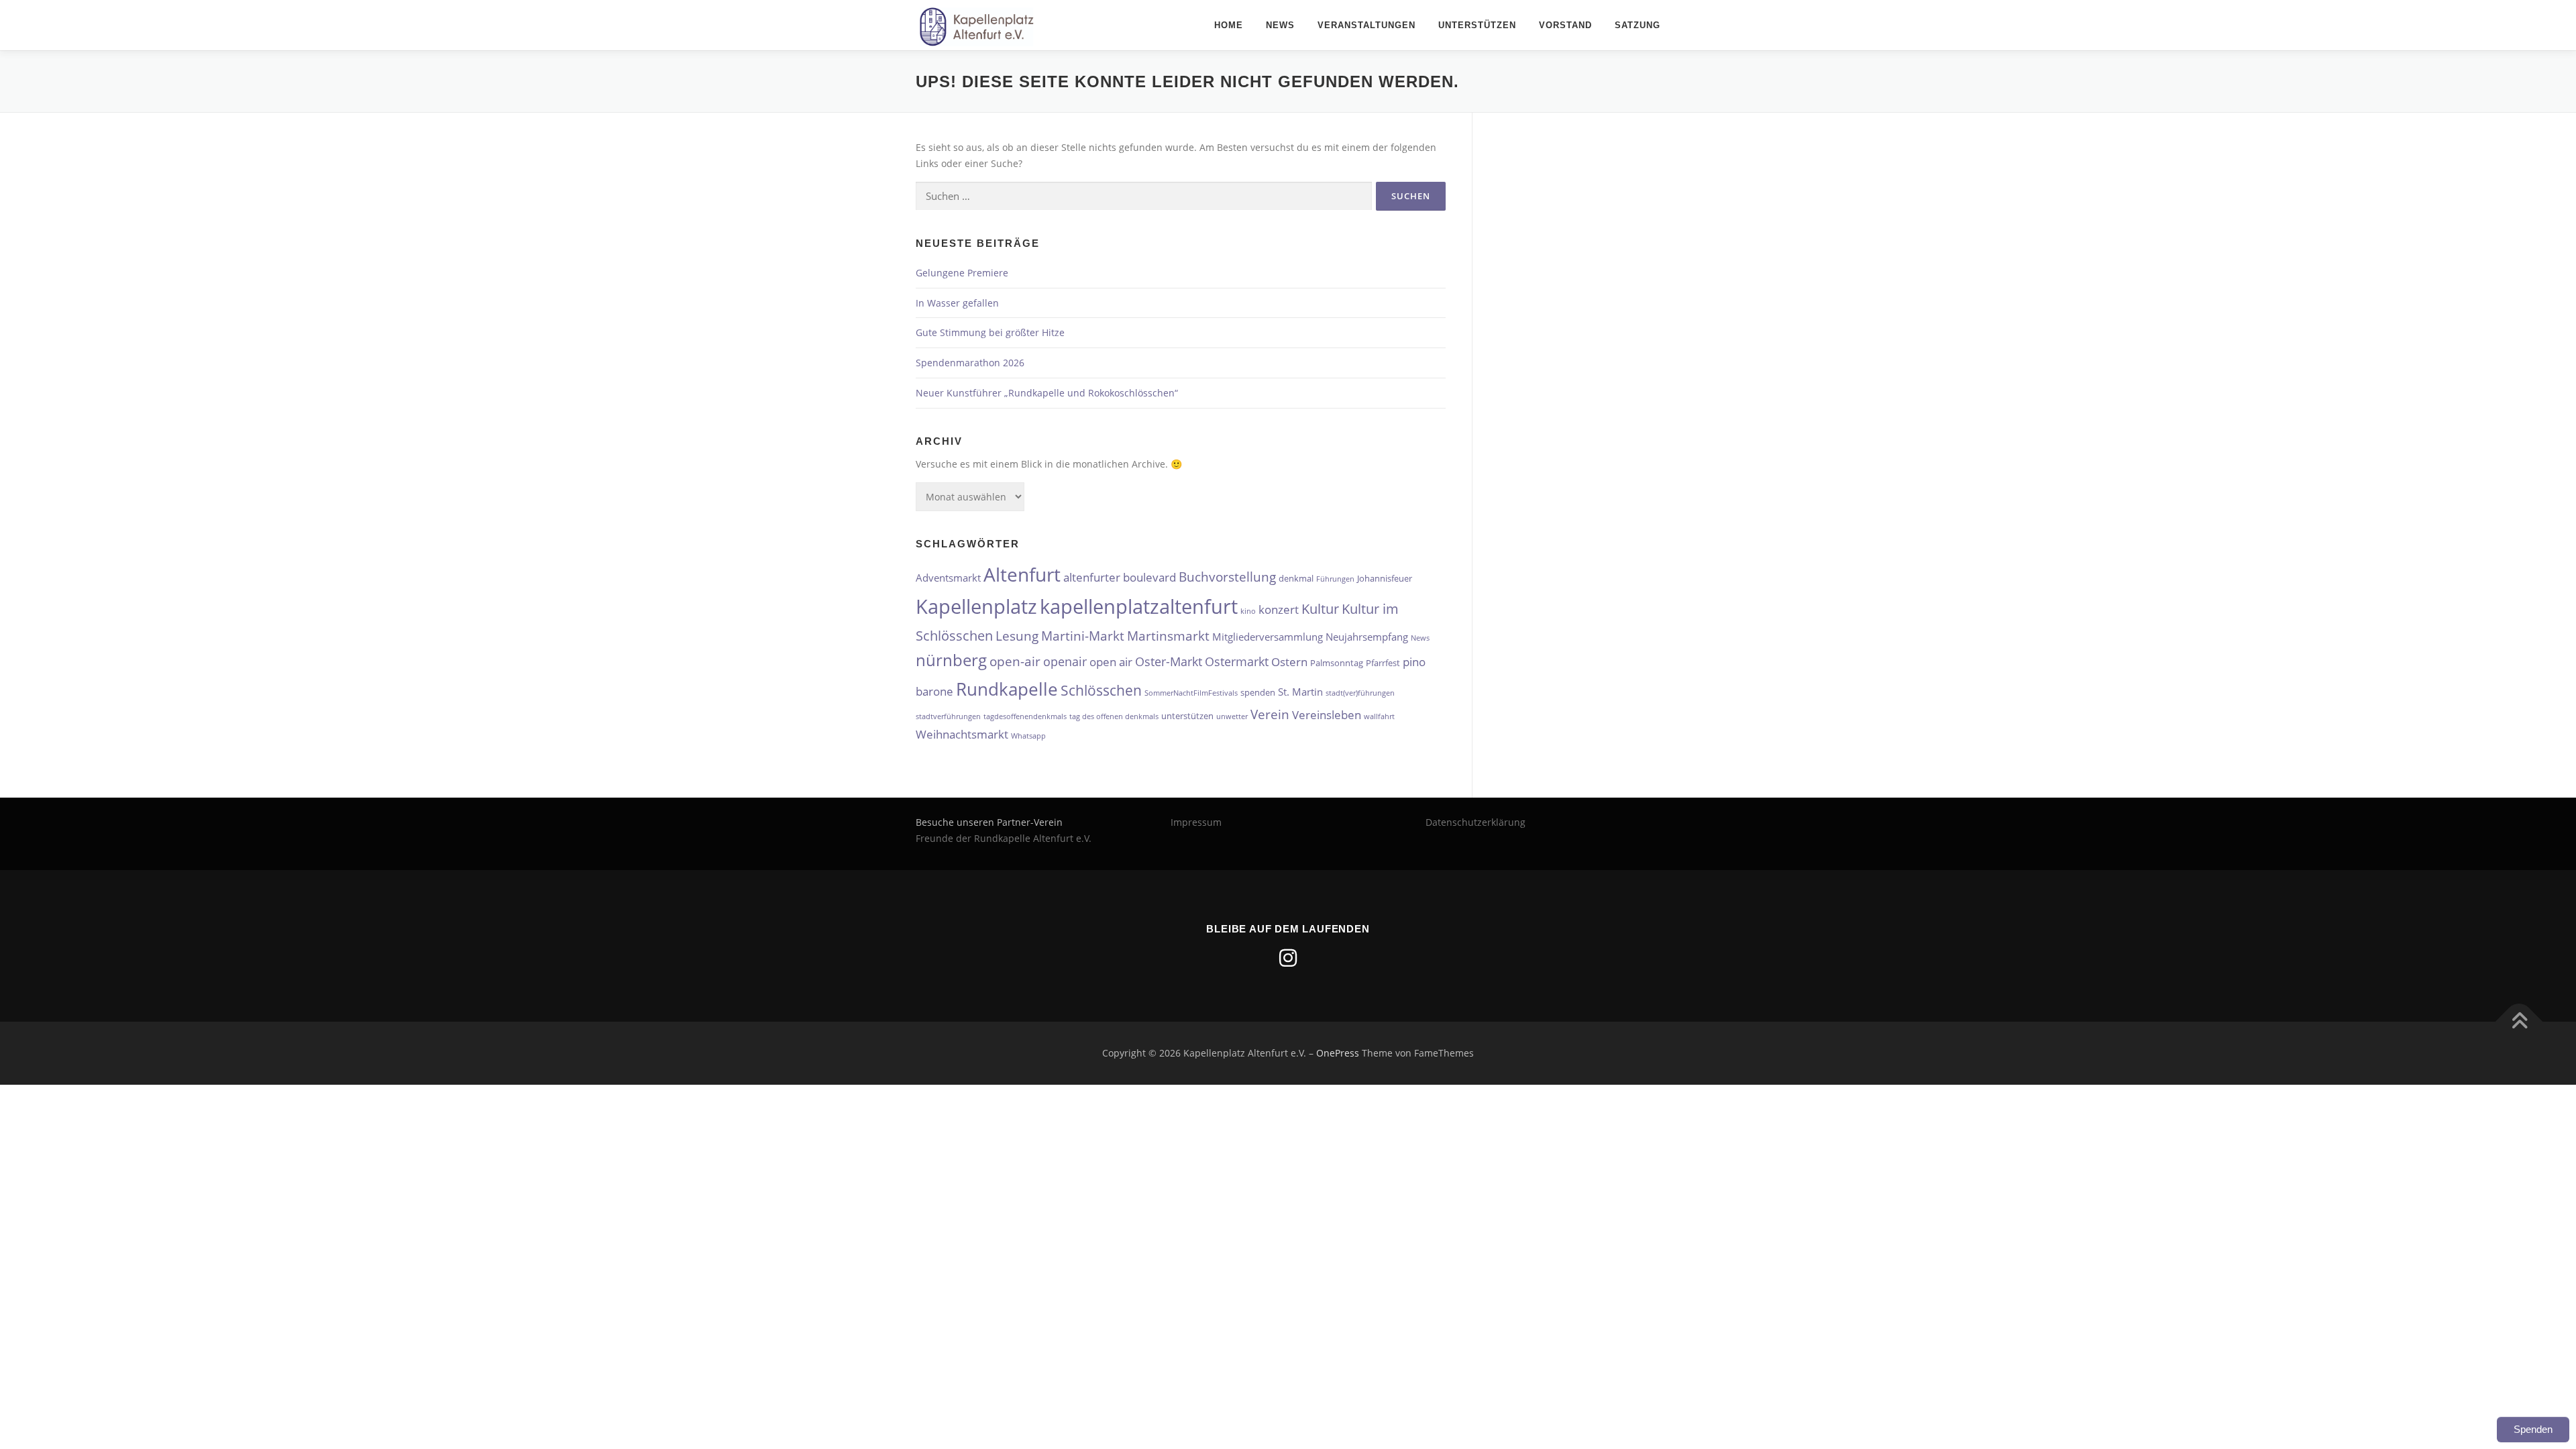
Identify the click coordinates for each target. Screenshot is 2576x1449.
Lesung (1017, 636)
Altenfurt (1022, 574)
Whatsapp (1028, 736)
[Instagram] (1288, 958)
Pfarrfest (1383, 663)
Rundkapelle (1007, 689)
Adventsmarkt (948, 578)
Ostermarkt (1237, 661)
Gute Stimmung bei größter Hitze (990, 332)
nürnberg (951, 660)
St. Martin (1300, 692)
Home (1229, 25)
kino (1248, 611)
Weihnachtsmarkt (962, 734)
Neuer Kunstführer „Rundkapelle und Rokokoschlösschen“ (1047, 393)
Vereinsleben (1327, 715)
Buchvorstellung (1227, 577)
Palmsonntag (1337, 663)
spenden (1258, 692)
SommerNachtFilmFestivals (1191, 693)
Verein (1270, 714)
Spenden (2533, 1429)
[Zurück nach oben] (2519, 1022)
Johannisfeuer (1385, 578)
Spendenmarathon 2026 (970, 363)
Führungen (1335, 579)
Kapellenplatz (976, 606)
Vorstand (1565, 25)
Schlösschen (1101, 690)
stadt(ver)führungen (1360, 693)
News (1280, 25)
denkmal (1296, 578)
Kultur (1320, 608)
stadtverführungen (948, 716)
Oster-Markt (1169, 661)
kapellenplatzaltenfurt (1139, 606)
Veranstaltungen (1366, 25)
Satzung (1638, 25)
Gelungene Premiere (962, 273)
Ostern (1289, 662)
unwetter (1232, 716)
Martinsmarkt (1168, 636)
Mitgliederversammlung (1268, 637)
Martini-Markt (1083, 636)
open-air (1015, 661)
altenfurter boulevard (1120, 577)
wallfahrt (1379, 716)
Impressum (1196, 822)
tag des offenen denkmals (1114, 716)
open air (1111, 662)
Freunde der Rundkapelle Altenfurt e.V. (1004, 838)
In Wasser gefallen (957, 303)
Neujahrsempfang (1367, 637)
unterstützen (1187, 716)
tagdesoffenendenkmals (1025, 716)
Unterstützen (1477, 25)
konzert (1279, 609)
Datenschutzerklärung (1475, 822)
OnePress (1338, 1053)
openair (1065, 661)
